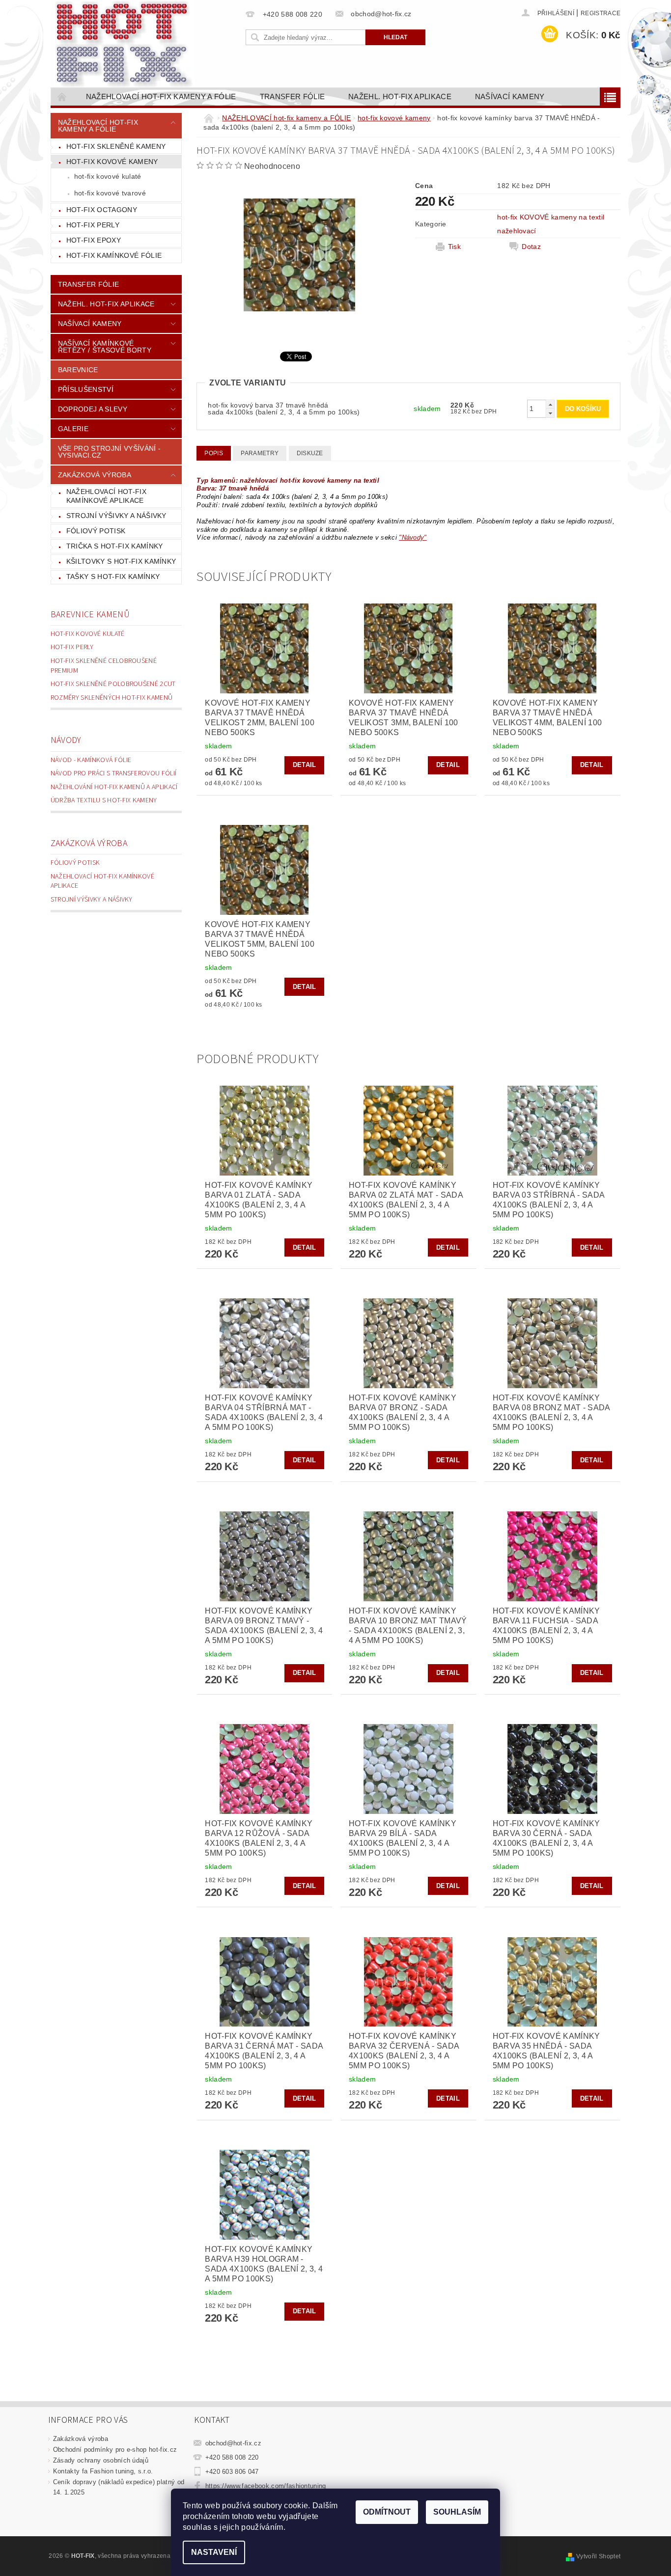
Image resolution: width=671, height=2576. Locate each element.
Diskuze (310, 453)
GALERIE (73, 429)
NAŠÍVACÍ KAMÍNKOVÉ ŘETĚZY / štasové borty (105, 347)
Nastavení (214, 2552)
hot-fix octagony (102, 210)
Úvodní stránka (62, 96)
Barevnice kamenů (90, 615)
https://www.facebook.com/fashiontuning (266, 2486)
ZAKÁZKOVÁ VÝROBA (95, 475)
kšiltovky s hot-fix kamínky (121, 561)
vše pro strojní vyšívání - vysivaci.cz (109, 452)
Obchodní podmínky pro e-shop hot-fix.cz (115, 2450)
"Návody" (413, 537)
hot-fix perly (93, 225)
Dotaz (531, 247)
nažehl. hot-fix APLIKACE (400, 96)
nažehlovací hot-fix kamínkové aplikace (106, 496)
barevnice (78, 370)
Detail (305, 765)
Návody (66, 740)
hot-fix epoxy (94, 240)
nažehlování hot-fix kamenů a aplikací (114, 787)
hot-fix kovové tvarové (110, 193)
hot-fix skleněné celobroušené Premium (104, 666)
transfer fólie (292, 96)
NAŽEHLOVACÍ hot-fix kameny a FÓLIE (161, 96)
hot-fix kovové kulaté (108, 176)
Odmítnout (387, 2512)
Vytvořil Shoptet (598, 2556)
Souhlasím (457, 2512)
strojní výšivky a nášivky (116, 516)
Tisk (454, 247)
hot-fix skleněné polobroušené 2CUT (113, 684)
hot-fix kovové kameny (112, 162)
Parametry (260, 453)
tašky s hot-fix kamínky (113, 576)
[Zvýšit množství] (550, 404)
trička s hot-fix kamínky (115, 546)
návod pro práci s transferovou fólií (114, 773)
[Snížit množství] (550, 413)
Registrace (601, 13)
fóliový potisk (96, 531)
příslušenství (86, 389)
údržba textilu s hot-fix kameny (104, 800)
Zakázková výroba (89, 843)
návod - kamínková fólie (91, 760)
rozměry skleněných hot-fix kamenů (112, 698)
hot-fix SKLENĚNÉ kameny (116, 146)
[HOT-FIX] (124, 44)
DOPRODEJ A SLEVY (93, 409)
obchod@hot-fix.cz (233, 2443)
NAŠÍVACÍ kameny (510, 96)
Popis (214, 453)
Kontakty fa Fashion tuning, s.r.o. (103, 2471)
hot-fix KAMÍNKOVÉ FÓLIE (114, 255)
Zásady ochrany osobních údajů (101, 2460)
